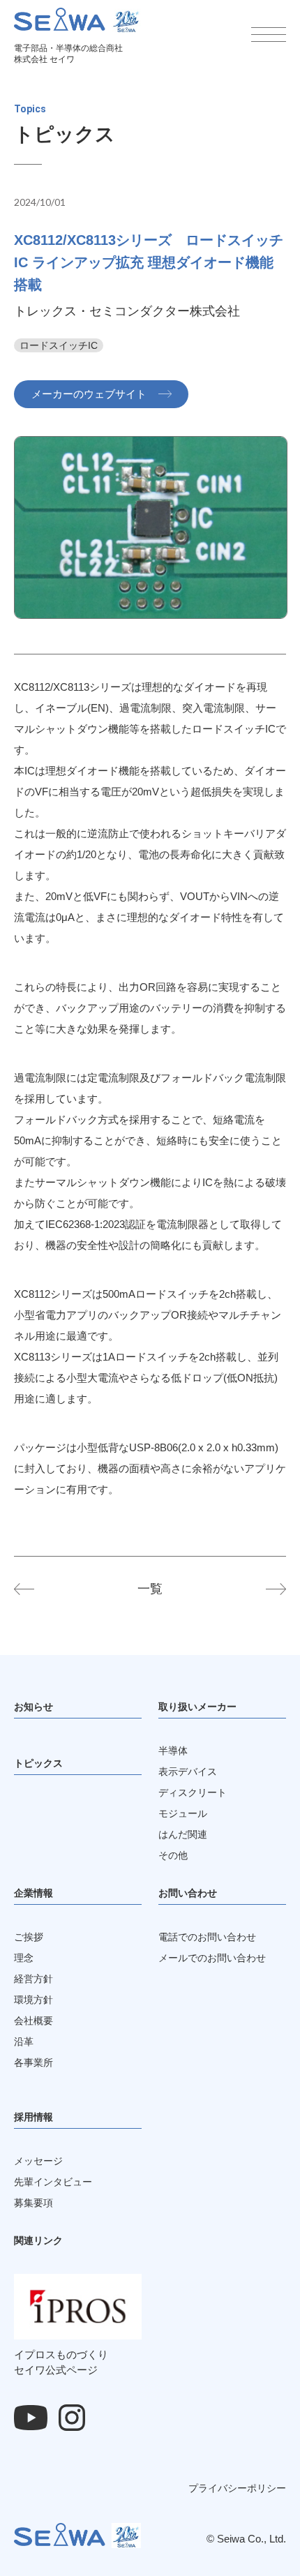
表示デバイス (188, 1772)
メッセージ (38, 2161)
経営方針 (33, 1979)
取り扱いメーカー (197, 1707)
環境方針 (33, 2000)
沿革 (24, 2042)
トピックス (38, 1763)
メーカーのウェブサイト (89, 394)
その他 (173, 1855)
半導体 (173, 1751)
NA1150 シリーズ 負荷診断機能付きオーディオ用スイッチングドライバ (35, 1589)
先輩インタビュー (53, 2182)
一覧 (150, 1589)
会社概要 (33, 2021)
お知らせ (33, 1707)
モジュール (183, 1813)
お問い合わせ (188, 1893)
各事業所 (33, 2062)
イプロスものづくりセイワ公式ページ (61, 2362)
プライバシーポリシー (237, 2488)
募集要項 (33, 2203)
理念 (24, 1958)
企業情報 (33, 1893)
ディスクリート (193, 1792)
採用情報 (33, 2117)
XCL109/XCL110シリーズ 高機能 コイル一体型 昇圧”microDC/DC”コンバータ (265, 1589)
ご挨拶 (29, 1937)
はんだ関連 (183, 1834)
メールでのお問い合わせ (212, 1958)
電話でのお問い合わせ (207, 1937)
